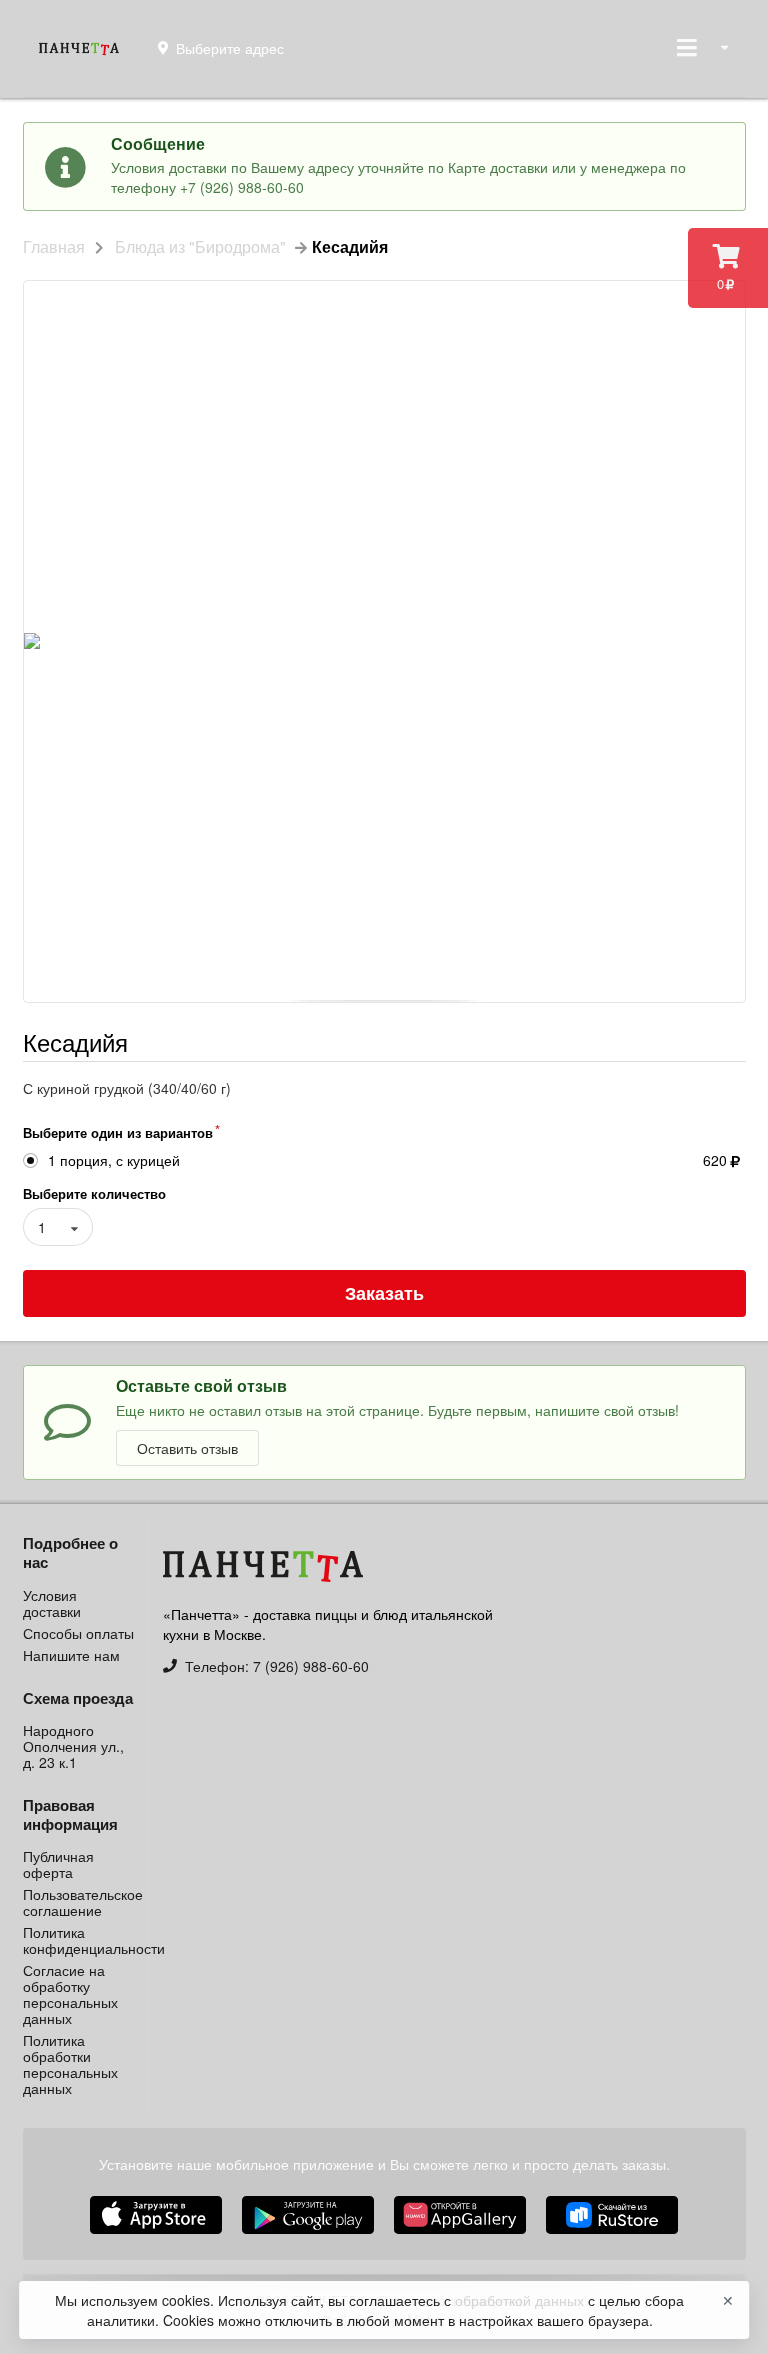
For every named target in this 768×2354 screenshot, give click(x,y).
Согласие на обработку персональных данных (70, 1994)
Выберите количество (94, 1193)
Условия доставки (52, 1604)
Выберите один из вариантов (118, 1132)
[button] (462, 2236)
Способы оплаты (78, 1633)
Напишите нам (71, 1654)
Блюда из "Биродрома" (200, 247)
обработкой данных (521, 2300)
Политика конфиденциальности (79, 1940)
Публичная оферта (58, 1865)
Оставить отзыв (187, 1448)
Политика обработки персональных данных (70, 2063)
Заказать (384, 1293)
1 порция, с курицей (114, 1160)
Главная (54, 247)
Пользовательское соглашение (79, 1902)
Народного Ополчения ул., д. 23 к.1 (73, 1746)
